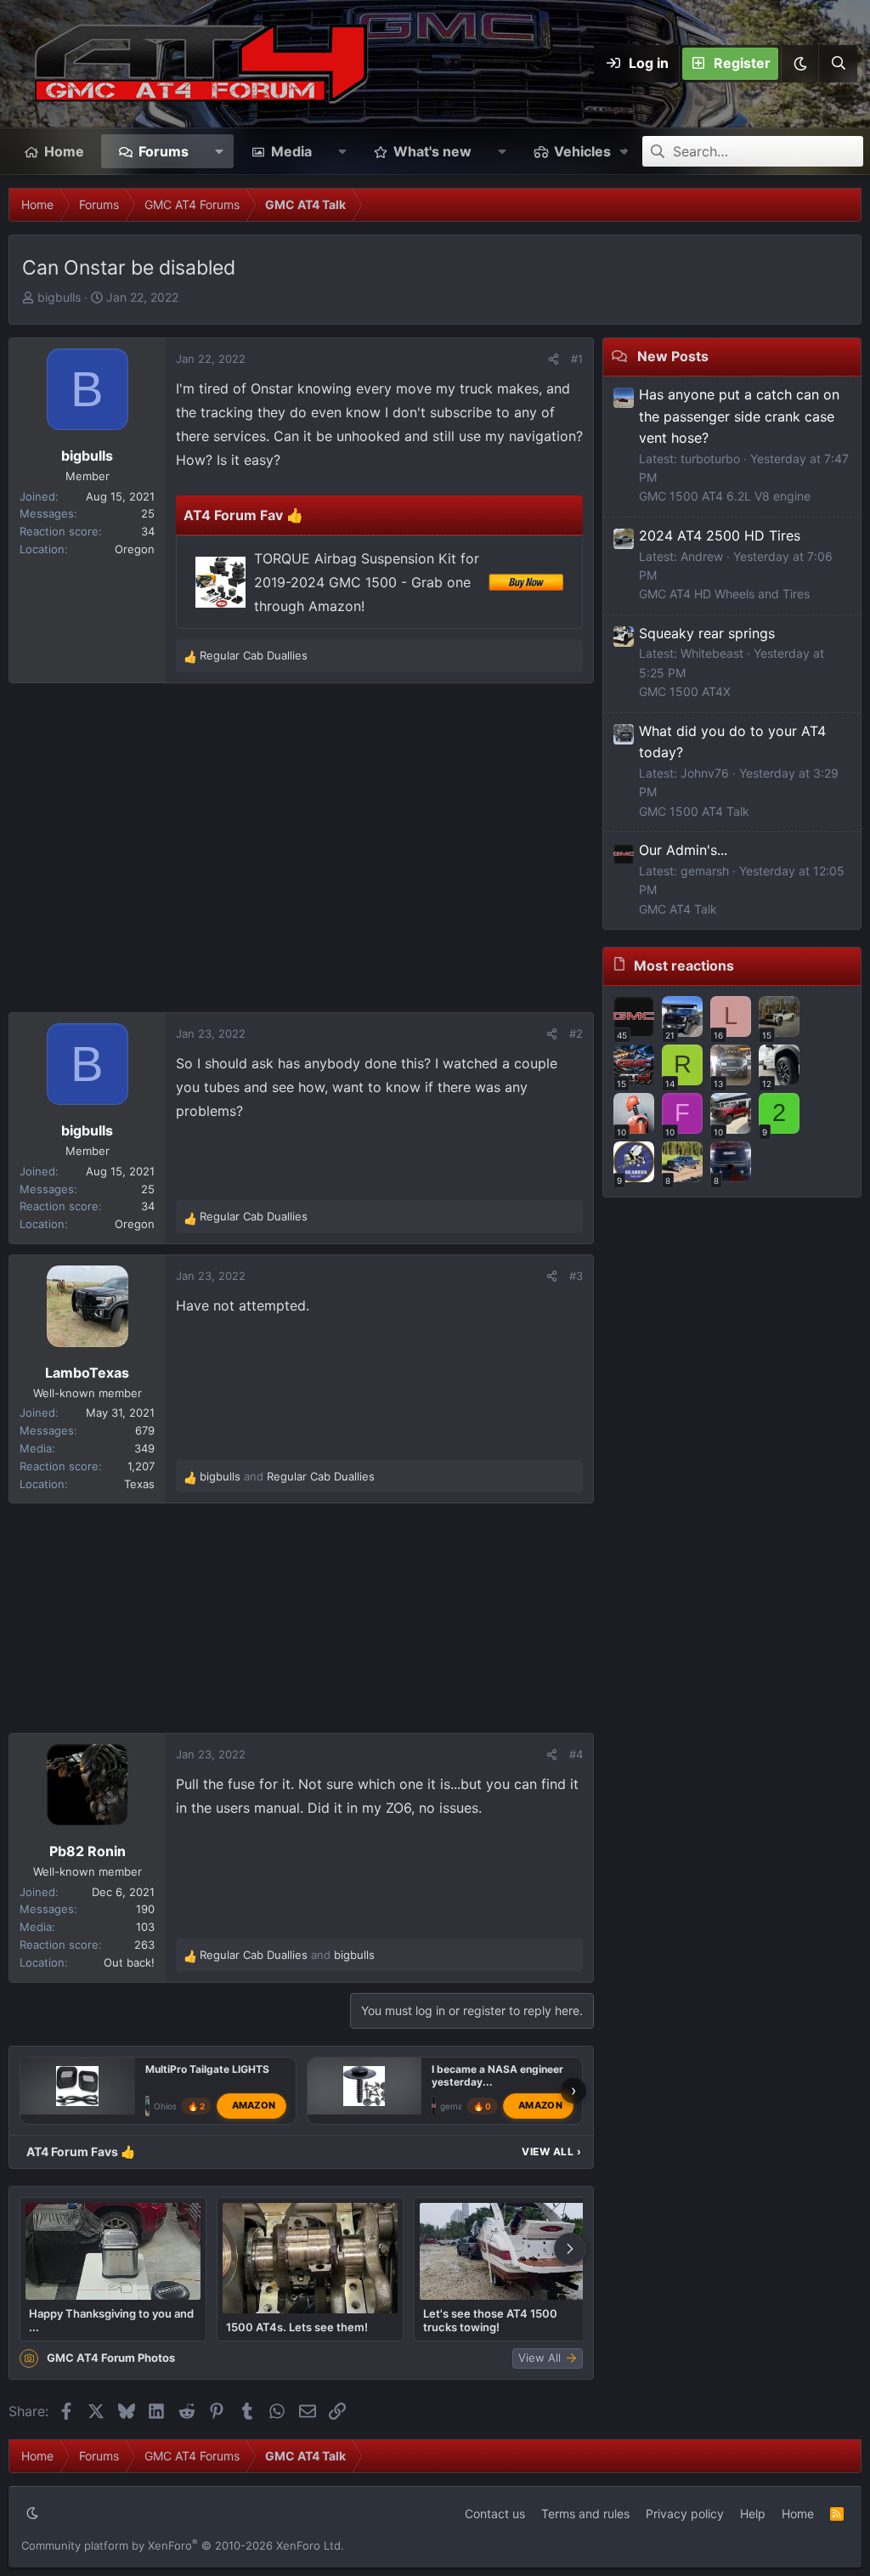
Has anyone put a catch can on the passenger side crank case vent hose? (739, 416)
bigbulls (59, 297)
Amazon (254, 2105)
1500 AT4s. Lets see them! (297, 2327)
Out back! (129, 1962)
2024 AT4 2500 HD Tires (720, 535)
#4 (576, 1754)
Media (291, 151)
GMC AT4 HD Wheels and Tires (724, 594)
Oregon (135, 549)
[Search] (838, 64)
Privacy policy (685, 2514)
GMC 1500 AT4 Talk (694, 811)
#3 (576, 1276)
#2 (576, 1033)
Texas (139, 1484)
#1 (577, 359)
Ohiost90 (172, 2106)
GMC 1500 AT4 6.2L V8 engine (725, 496)
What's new (432, 151)
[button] (799, 64)
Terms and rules (585, 2514)
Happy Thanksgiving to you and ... (111, 2320)
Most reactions (684, 965)
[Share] (554, 359)
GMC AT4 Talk (678, 909)
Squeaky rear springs (707, 633)
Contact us (495, 2514)
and (287, 1476)
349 (144, 1448)
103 (145, 1927)
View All (551, 2151)
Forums (164, 151)
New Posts (673, 356)
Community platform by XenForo (183, 2545)
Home (64, 151)
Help (753, 2514)
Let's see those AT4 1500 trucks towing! (490, 2320)
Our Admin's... (683, 850)
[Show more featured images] (570, 2249)
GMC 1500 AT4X (685, 691)
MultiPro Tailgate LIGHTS (207, 2069)
